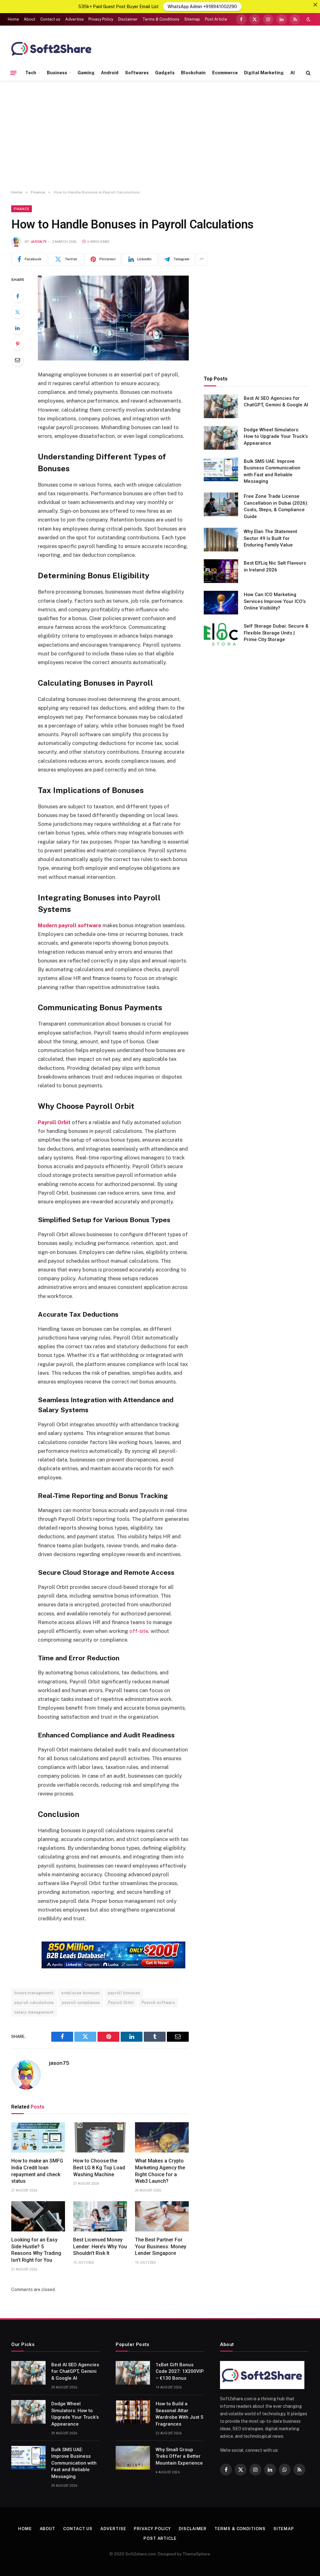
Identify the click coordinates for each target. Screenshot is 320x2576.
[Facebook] (17, 296)
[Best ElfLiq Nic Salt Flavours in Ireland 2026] (221, 571)
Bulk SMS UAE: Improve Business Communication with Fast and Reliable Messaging (272, 471)
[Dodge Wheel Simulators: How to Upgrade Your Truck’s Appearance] (221, 438)
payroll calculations (34, 2003)
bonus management (34, 1993)
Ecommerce (225, 73)
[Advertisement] (160, 135)
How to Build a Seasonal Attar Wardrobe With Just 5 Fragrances (180, 2414)
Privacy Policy (101, 19)
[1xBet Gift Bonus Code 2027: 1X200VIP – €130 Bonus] (133, 2373)
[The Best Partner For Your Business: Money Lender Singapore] (162, 2216)
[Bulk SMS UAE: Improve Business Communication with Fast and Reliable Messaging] (221, 469)
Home (13, 19)
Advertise (75, 19)
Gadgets (165, 73)
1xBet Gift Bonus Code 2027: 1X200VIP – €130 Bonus (180, 2371)
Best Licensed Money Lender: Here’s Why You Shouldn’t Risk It (100, 2247)
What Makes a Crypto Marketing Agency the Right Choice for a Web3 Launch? (160, 2171)
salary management (34, 2012)
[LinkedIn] (17, 328)
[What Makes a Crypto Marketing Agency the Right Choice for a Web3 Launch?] (162, 2137)
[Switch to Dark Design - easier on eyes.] (308, 19)
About (30, 19)
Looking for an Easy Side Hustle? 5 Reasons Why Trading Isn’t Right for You (36, 2250)
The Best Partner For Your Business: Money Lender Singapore (161, 2247)
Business (57, 73)
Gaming (86, 73)
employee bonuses (80, 1993)
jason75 (38, 242)
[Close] (315, 5)
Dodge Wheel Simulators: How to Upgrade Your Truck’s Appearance (276, 436)
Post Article (216, 19)
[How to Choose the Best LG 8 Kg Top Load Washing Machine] (100, 2137)
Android (110, 73)
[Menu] (13, 73)
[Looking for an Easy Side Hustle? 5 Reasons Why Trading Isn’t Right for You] (38, 2216)
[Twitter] (17, 312)
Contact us (50, 19)
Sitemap (192, 19)
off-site (139, 1631)
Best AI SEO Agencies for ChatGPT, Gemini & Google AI (276, 402)
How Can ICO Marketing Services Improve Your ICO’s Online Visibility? (275, 601)
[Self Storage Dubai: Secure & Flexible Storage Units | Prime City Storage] (221, 634)
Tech (31, 73)
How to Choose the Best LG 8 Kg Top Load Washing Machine (99, 2168)
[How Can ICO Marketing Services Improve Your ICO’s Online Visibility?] (221, 603)
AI (292, 73)
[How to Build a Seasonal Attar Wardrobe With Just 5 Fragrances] (133, 2412)
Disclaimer (128, 19)
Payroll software (158, 2003)
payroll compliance (81, 2003)
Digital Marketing (264, 73)
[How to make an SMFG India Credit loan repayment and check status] (38, 2137)
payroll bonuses (124, 1993)
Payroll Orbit (121, 2003)
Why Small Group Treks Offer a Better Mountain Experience (179, 2456)
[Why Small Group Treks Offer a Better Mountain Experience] (133, 2458)
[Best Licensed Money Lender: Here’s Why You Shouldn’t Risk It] (100, 2216)
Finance (22, 209)
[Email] (17, 360)
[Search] (308, 73)
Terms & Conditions (161, 19)
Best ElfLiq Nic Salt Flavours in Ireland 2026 (275, 566)
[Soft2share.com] (52, 48)
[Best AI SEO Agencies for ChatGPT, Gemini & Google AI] (221, 406)
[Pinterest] (17, 344)
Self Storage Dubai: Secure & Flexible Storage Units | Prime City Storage (276, 633)
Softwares (137, 73)
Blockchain (193, 73)
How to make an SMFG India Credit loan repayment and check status (37, 2171)
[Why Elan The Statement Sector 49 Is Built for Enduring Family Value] (221, 540)
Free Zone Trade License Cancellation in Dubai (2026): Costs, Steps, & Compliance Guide (276, 506)
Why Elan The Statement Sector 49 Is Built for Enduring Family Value (270, 538)
